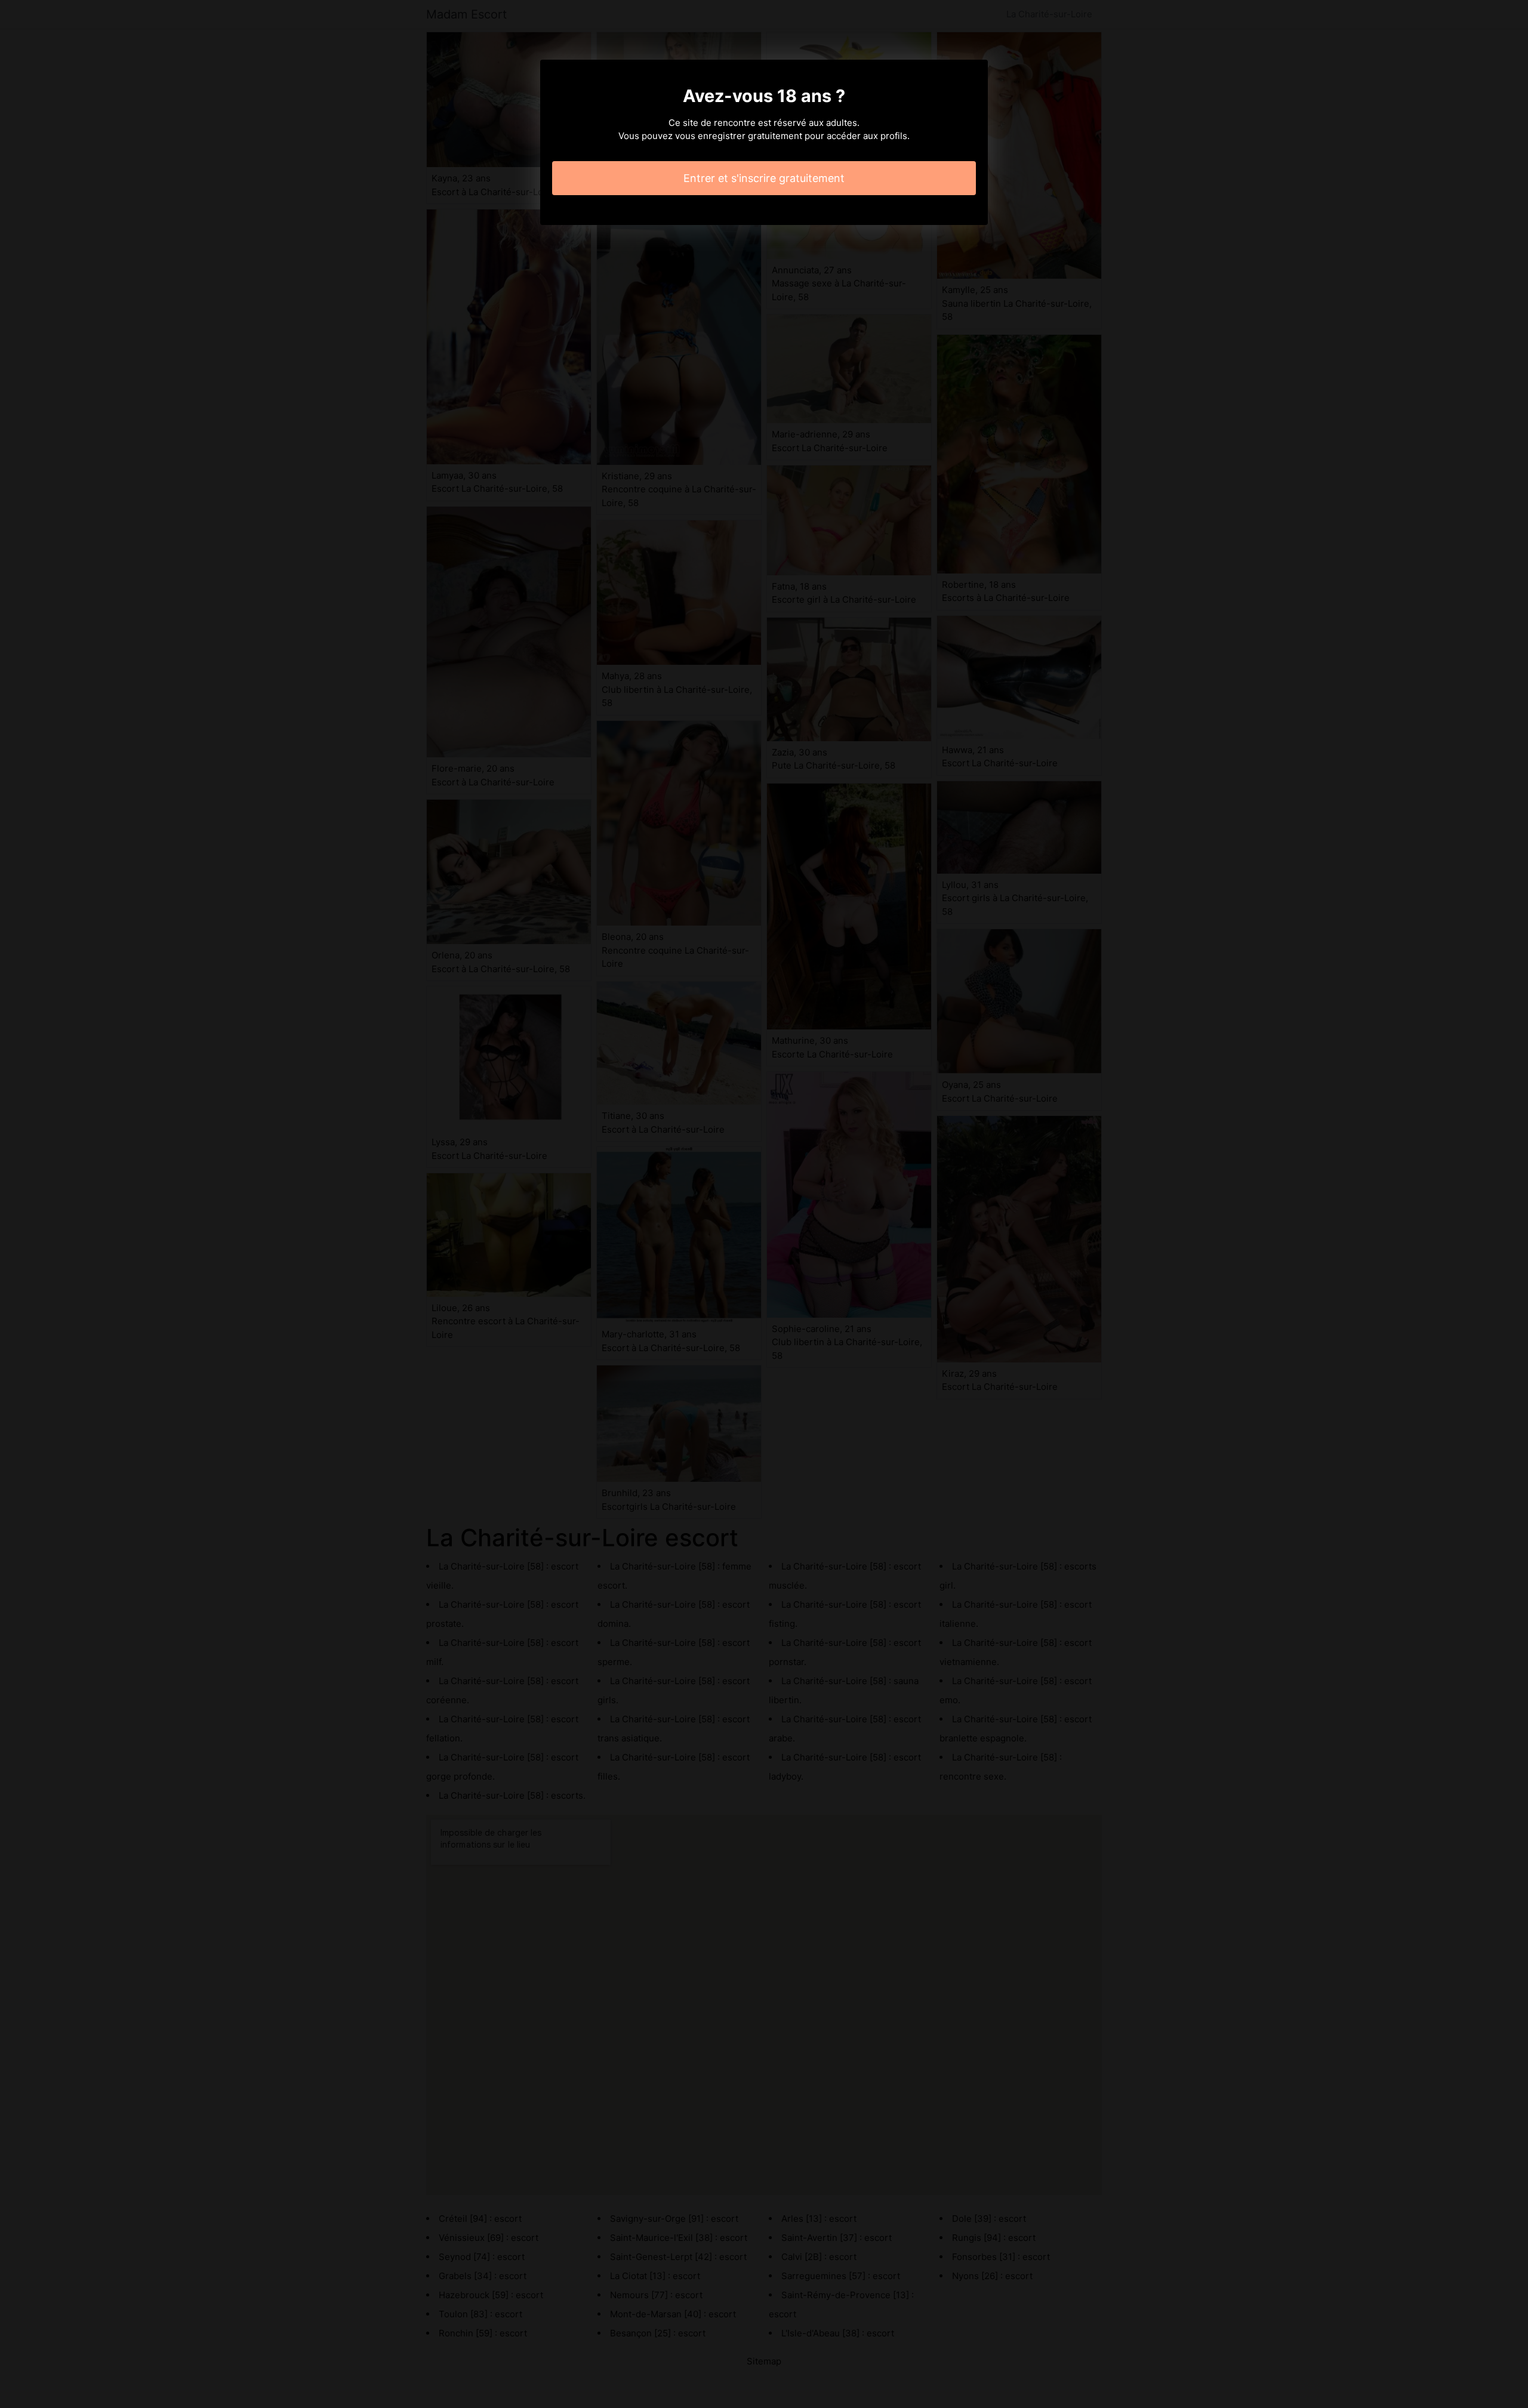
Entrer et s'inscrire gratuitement (764, 178)
